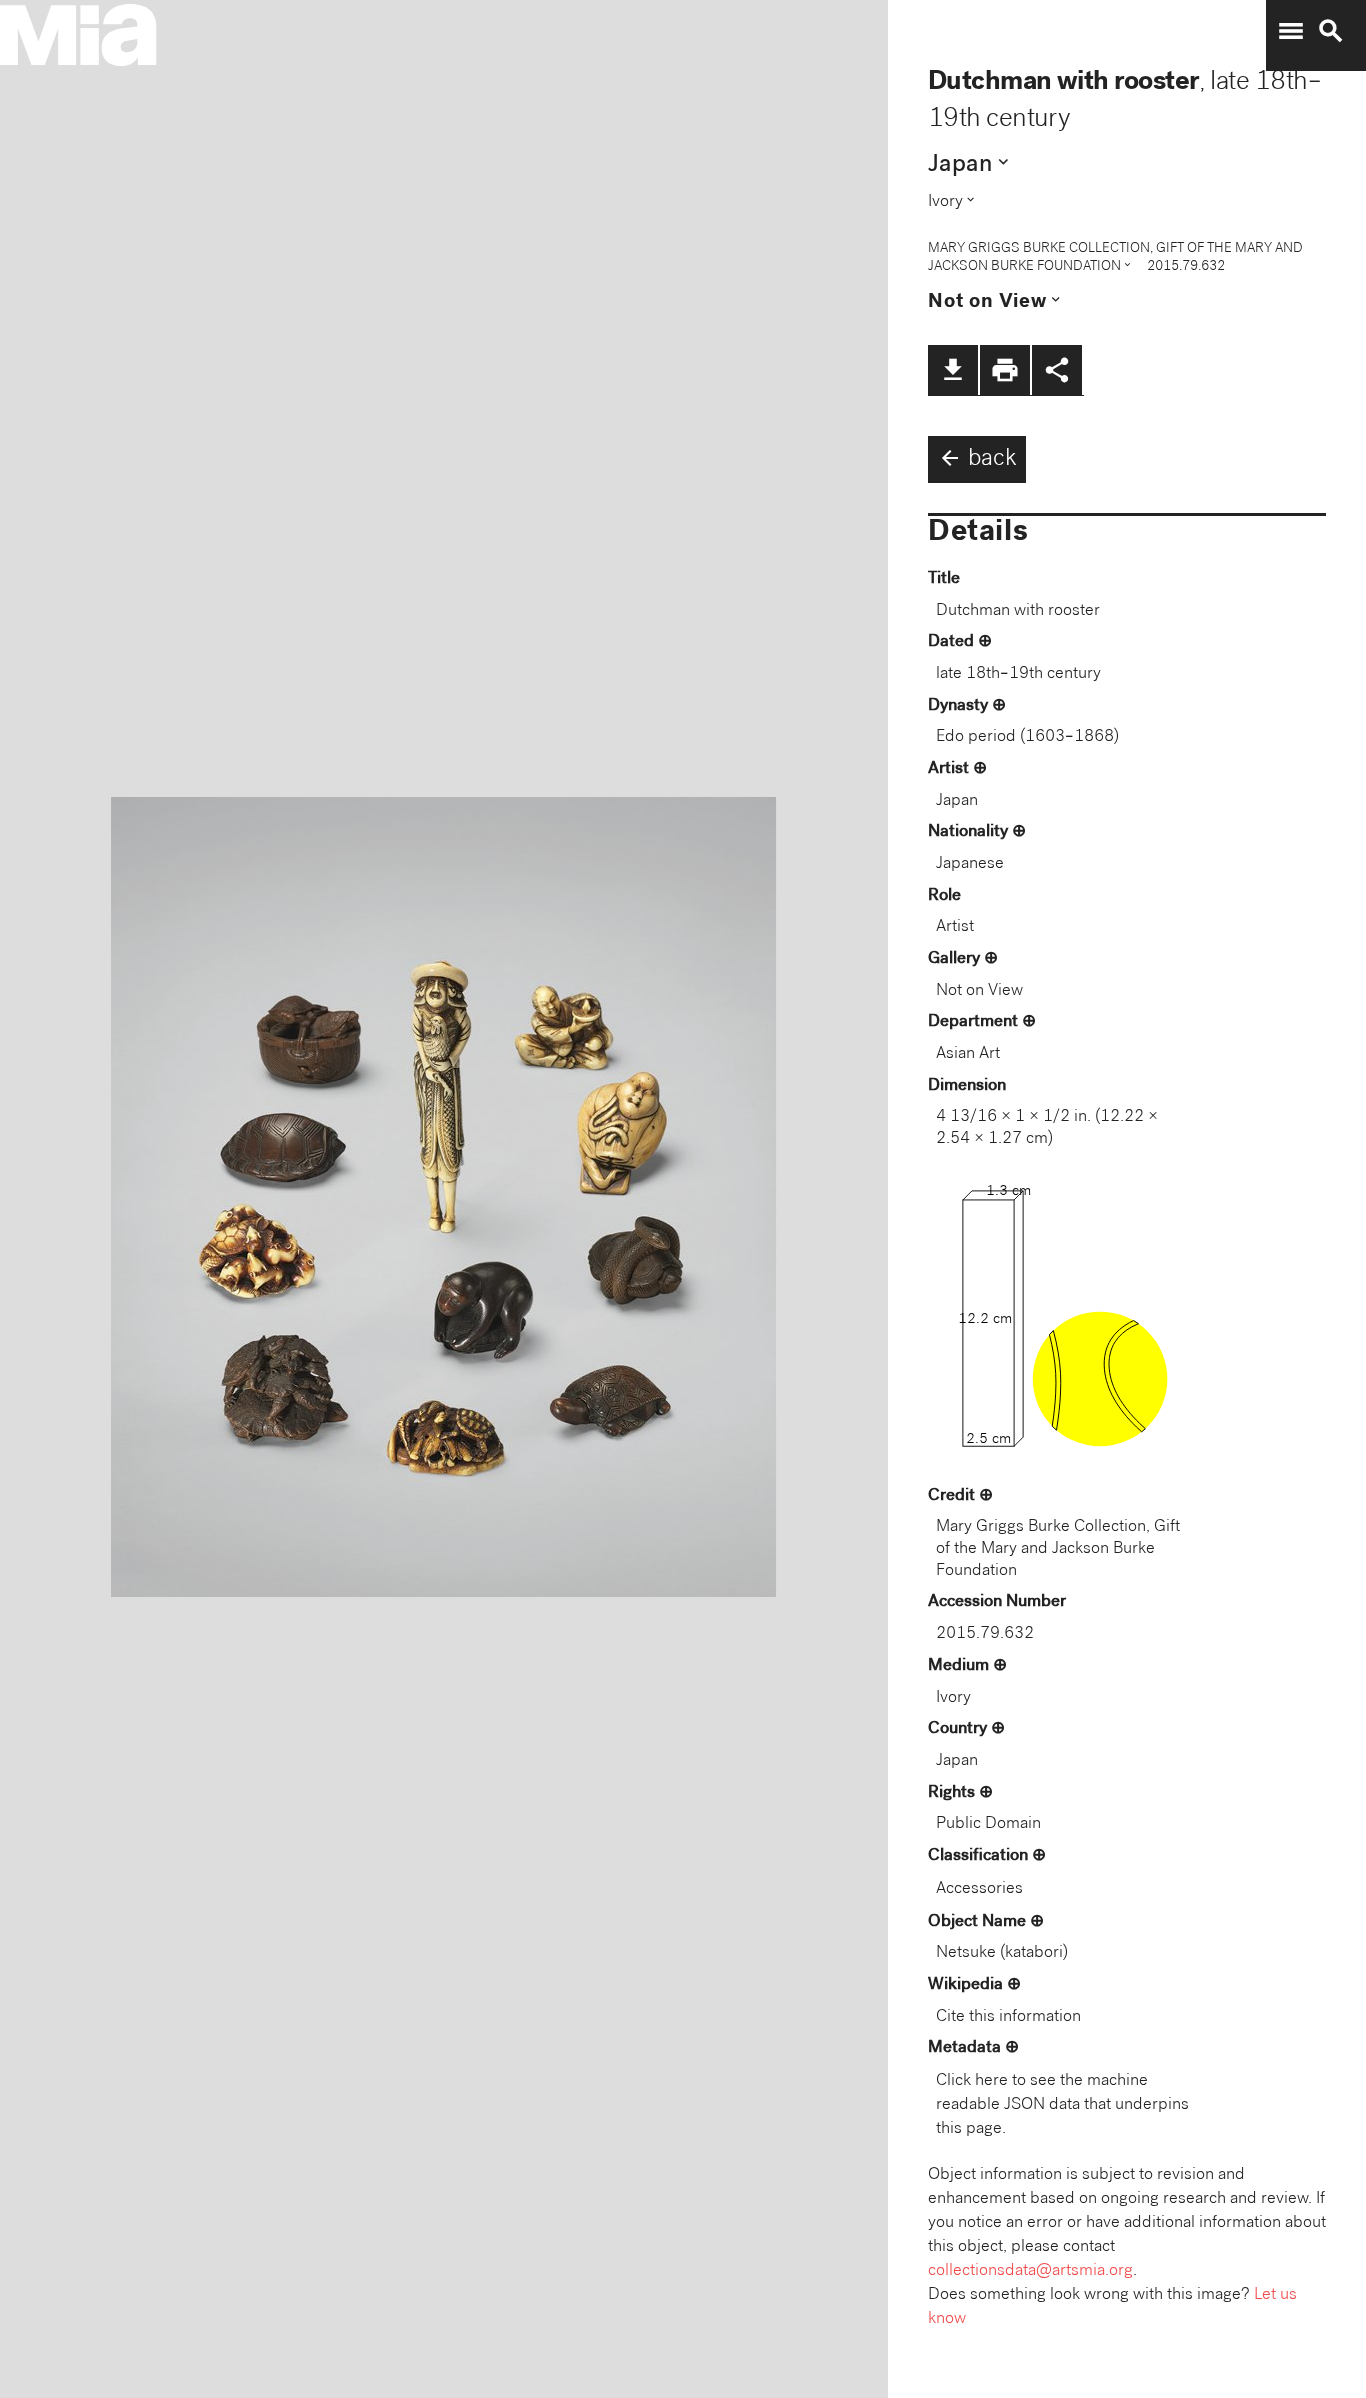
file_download (953, 370)
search (1331, 31)
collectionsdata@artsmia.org (1030, 2271)
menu (1291, 31)
